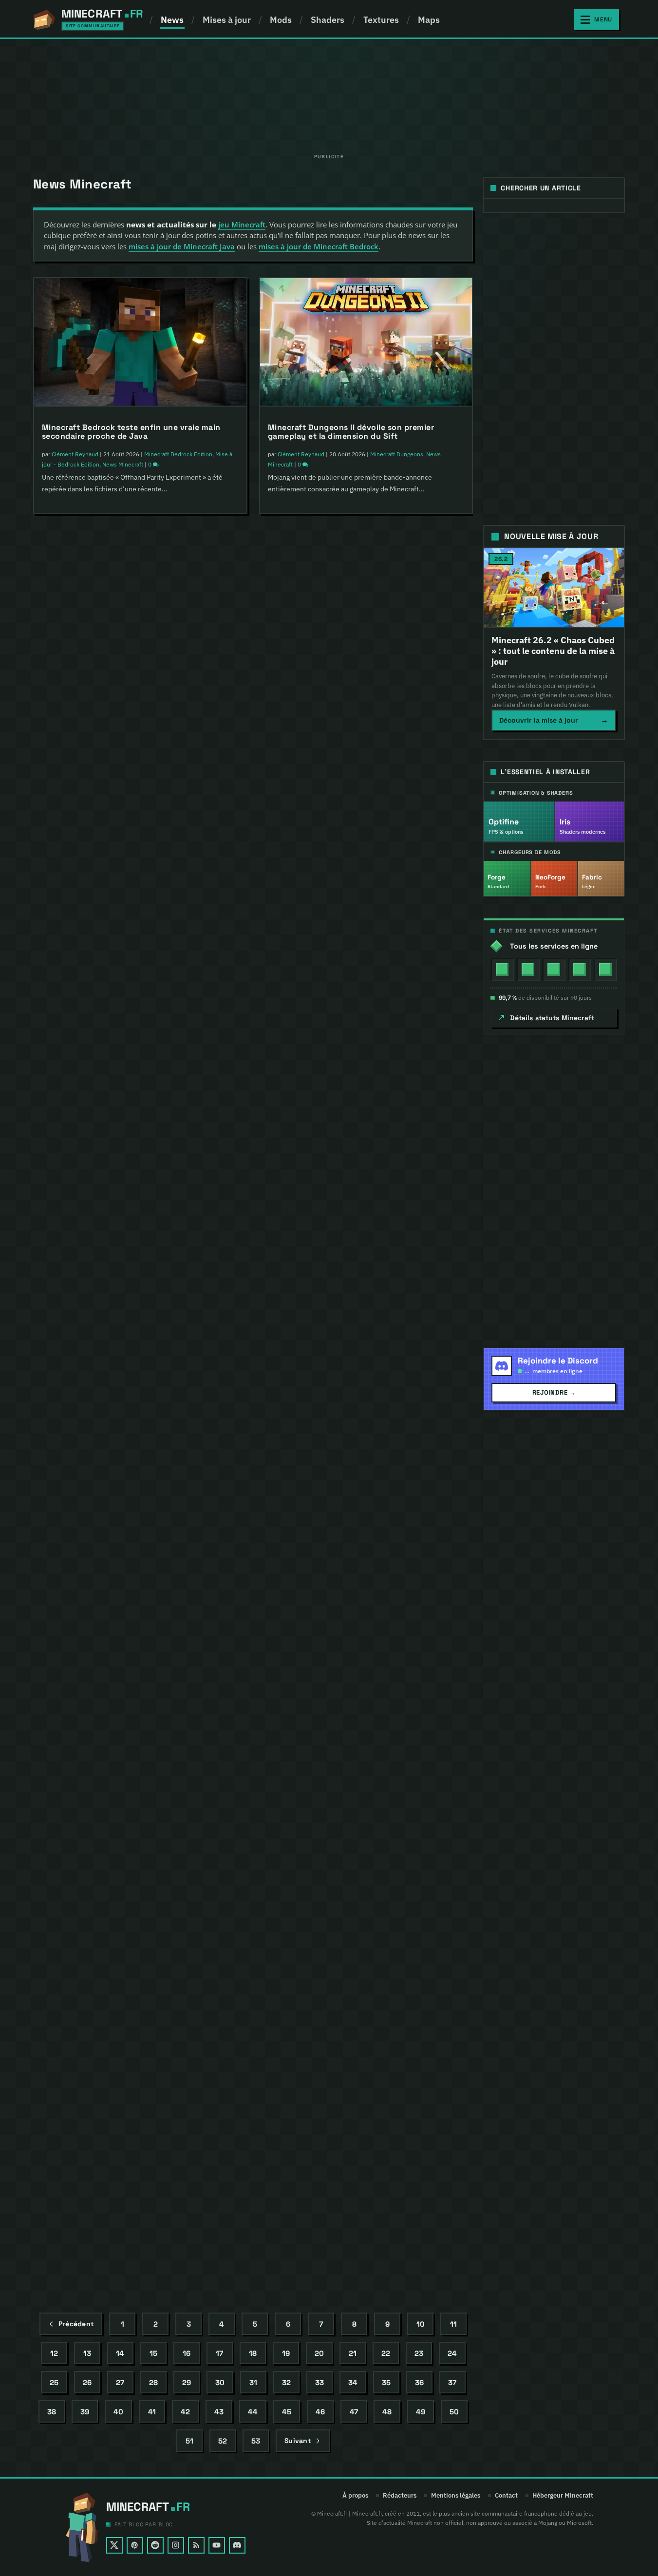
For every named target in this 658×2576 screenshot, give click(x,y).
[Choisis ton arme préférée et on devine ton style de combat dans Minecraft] (140, 2094)
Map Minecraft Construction (403, 2223)
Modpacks (158, 1210)
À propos (355, 2496)
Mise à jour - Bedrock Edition (195, 1713)
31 (253, 2382)
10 (421, 2324)
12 (54, 2353)
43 (219, 2412)
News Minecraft (123, 464)
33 (320, 2382)
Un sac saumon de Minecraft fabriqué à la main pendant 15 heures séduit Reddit (134, 683)
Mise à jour (140, 1713)
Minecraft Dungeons (397, 454)
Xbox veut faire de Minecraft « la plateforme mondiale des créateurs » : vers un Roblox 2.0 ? (361, 1940)
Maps (429, 20)
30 (220, 2382)
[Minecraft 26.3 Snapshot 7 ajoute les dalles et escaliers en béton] (140, 1592)
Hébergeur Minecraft (563, 2496)
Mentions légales (456, 2496)
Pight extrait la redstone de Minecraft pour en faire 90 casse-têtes (358, 935)
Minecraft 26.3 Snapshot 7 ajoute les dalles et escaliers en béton (133, 1681)
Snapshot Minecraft (111, 1724)
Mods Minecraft (194, 1210)
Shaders (328, 20)
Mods (281, 20)
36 (419, 2382)
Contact (506, 2496)
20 (319, 2353)
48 (387, 2412)
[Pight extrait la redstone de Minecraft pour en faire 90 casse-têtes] (366, 845)
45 (287, 2412)
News (172, 20)
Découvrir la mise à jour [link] (554, 720)
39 (85, 2412)
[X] (114, 2545)
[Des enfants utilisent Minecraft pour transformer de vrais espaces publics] (140, 1853)
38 (52, 2412)
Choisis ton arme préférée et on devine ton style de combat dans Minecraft (137, 2184)
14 (120, 2353)
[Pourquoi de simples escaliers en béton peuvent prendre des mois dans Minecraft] (366, 1097)
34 (353, 2382)
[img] (502, 970)
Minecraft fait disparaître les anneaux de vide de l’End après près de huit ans (364, 1689)
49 (421, 2412)
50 (454, 2412)
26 (87, 2382)
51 (189, 2441)
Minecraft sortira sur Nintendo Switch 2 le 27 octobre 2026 (357, 1438)
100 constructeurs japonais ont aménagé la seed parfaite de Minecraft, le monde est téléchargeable (364, 2196)
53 (256, 2441)
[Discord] (237, 2545)
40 (118, 2412)
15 (153, 2353)
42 (185, 2412)
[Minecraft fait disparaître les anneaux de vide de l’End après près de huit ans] (366, 1600)
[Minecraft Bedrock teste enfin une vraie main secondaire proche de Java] (140, 342)
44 (253, 2412)
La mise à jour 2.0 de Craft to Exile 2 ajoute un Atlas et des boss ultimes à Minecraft (133, 1188)
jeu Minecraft (242, 224)
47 (354, 2412)
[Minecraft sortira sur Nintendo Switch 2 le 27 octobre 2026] (366, 1348)
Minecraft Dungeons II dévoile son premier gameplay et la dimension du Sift (351, 432)
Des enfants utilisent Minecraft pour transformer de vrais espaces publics (139, 1942)
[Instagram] (176, 2545)
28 (153, 2382)
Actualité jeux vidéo (170, 947)
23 (419, 2353)
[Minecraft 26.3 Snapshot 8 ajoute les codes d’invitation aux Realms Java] (366, 594)
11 (453, 2324)
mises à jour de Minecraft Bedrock (319, 246)
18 (253, 2353)
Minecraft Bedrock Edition (178, 454)
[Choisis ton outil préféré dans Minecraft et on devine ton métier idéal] (140, 1350)
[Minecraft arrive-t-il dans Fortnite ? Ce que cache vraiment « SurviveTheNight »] (140, 835)
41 (152, 2412)
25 (54, 2382)
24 (452, 2353)
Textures (381, 20)
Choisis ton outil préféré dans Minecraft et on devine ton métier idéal (132, 1439)
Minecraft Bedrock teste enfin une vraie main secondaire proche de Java (131, 432)
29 (187, 2382)
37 (452, 2382)
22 (386, 2353)
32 (286, 2382)
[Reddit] (155, 2545)
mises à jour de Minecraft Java (182, 246)
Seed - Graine (435, 2233)
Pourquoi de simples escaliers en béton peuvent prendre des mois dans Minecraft (362, 1186)
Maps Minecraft (350, 2233)
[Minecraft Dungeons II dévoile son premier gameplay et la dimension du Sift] (366, 342)
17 (219, 2353)
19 (286, 2353)
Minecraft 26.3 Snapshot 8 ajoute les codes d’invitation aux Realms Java (354, 683)
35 (386, 2382)
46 (320, 2412)
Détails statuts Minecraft (552, 1018)
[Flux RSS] (196, 2545)
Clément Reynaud (75, 454)
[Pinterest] (135, 2545)
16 (187, 2353)
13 (87, 2353)
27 (120, 2382)
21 (353, 2353)
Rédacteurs (400, 2496)
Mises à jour (227, 20)
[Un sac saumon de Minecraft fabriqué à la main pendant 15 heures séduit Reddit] (140, 594)
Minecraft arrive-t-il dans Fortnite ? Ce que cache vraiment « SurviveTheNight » (140, 924)
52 (223, 2441)
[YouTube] (217, 2545)
